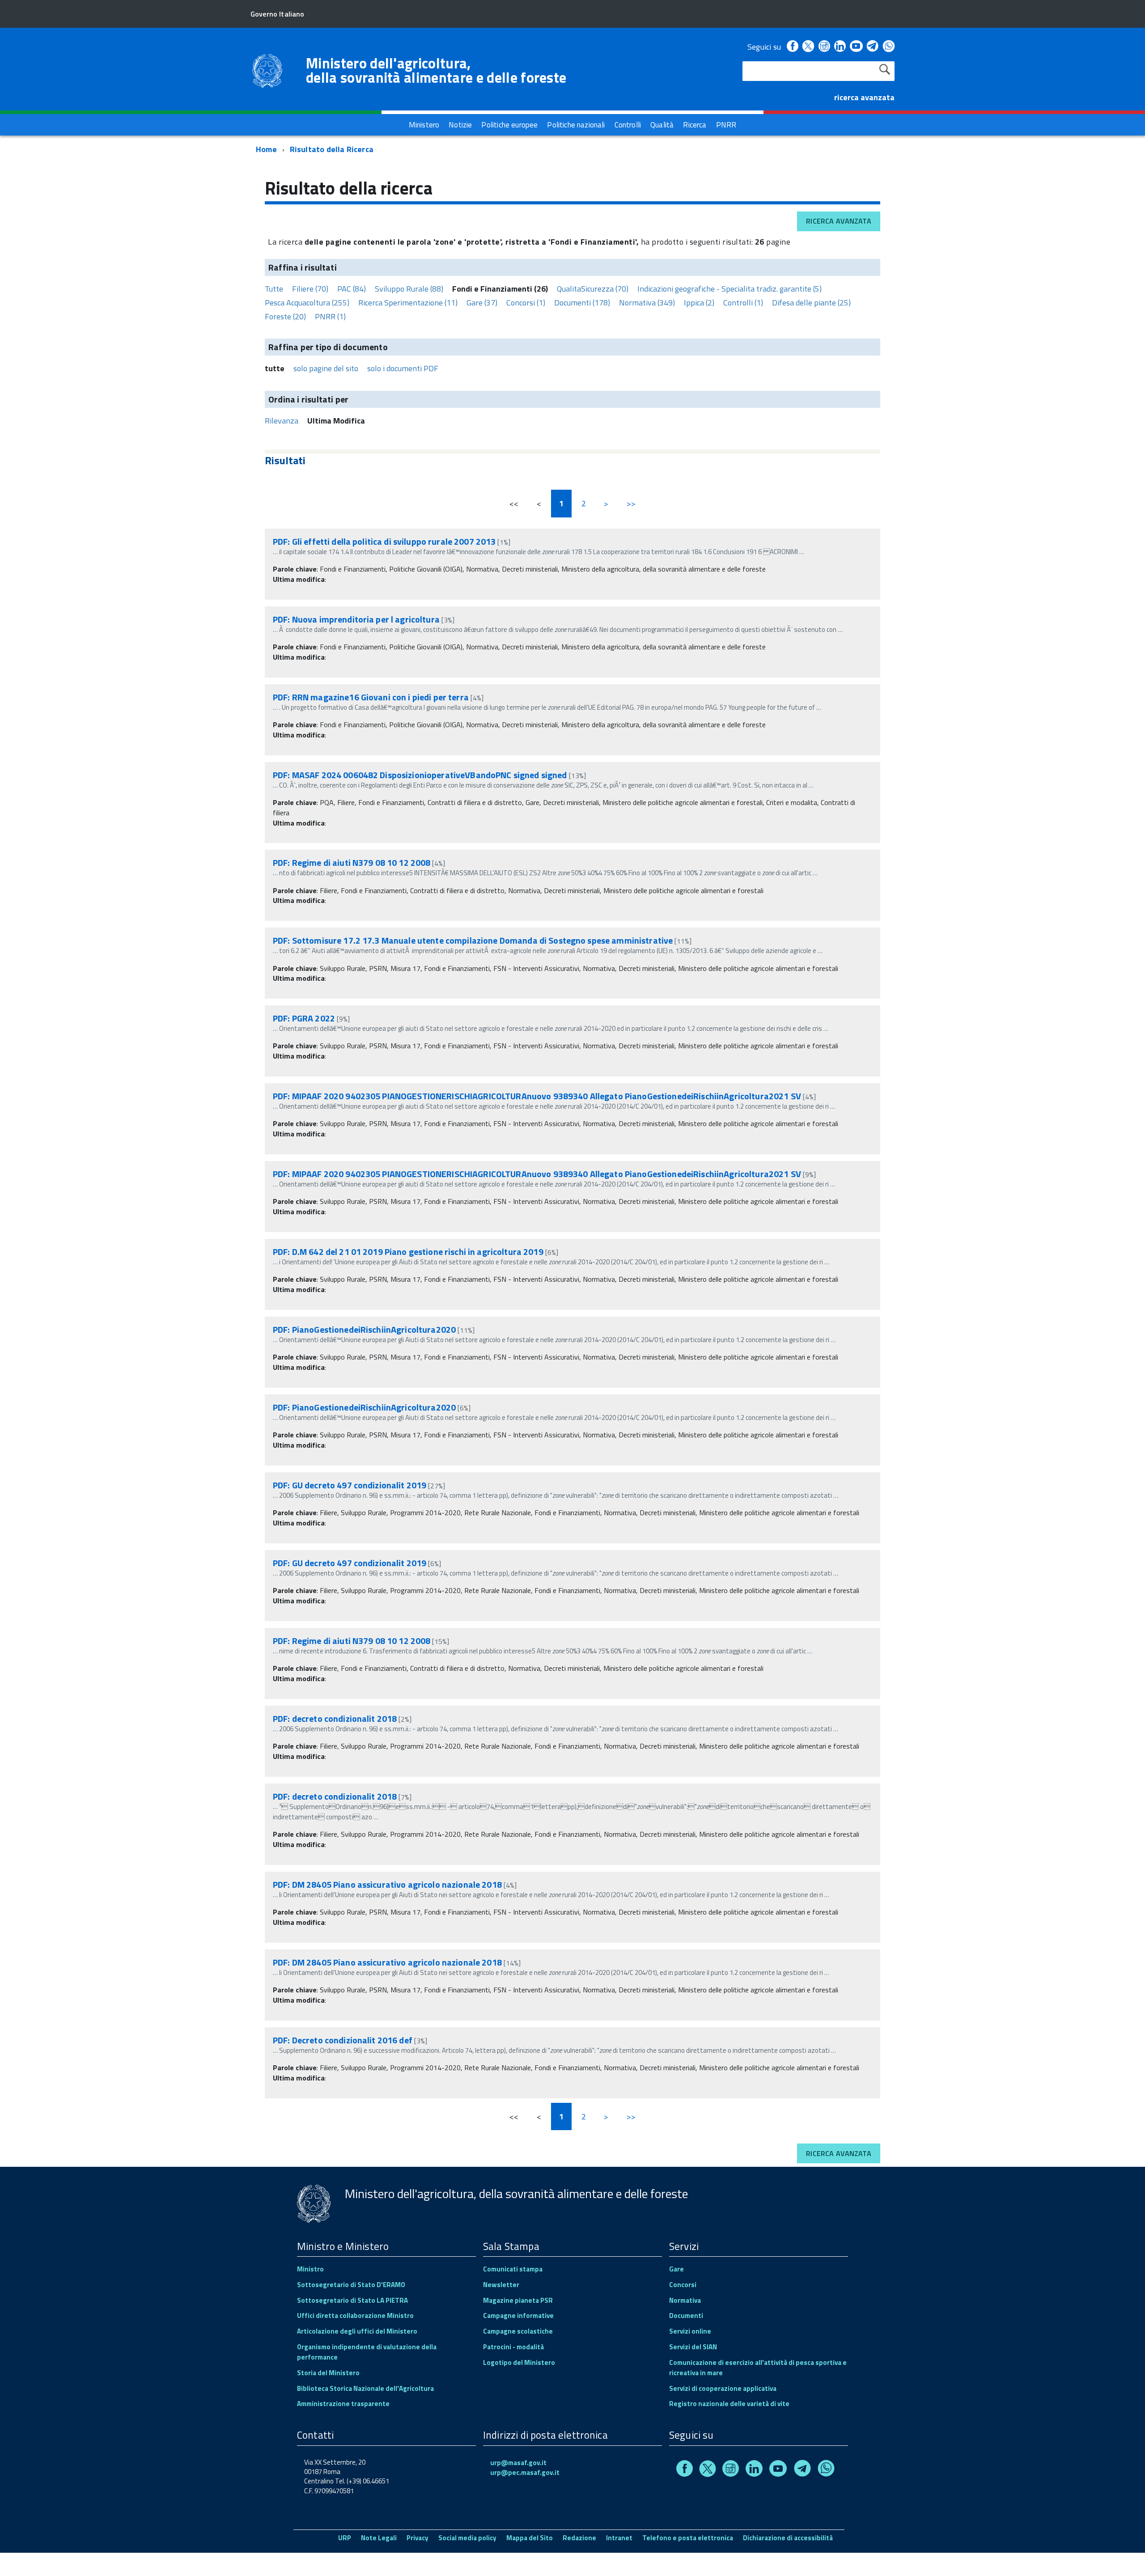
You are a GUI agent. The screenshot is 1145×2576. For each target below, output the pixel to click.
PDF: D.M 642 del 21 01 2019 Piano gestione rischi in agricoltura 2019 (408, 1252)
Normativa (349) (647, 303)
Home (266, 149)
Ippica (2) (699, 303)
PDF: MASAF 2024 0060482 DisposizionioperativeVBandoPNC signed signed (420, 775)
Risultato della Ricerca (332, 149)
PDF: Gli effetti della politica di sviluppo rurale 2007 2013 (384, 541)
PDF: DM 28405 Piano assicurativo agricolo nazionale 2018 (387, 1884)
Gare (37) (482, 303)
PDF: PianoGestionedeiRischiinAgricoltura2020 (364, 1329)
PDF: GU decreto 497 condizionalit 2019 (350, 1485)
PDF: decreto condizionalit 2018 (335, 1718)
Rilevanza (282, 421)
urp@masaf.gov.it (518, 2463)
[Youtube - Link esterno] (856, 47)
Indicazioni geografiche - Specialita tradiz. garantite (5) (729, 289)
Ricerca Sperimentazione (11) (408, 303)
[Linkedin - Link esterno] (840, 47)
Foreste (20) (285, 316)
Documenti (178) (582, 303)
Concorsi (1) (526, 303)
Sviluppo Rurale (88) (409, 289)
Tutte (274, 289)
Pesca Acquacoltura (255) (307, 303)
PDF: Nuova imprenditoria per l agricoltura (356, 619)
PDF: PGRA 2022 (304, 1018)
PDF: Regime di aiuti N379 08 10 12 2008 (352, 862)
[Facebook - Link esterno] (793, 47)
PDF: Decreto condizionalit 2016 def (343, 2040)
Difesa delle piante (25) (811, 303)
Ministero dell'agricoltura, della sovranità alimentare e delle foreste (436, 70)
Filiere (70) (310, 289)
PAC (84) (352, 289)
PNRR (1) (330, 316)
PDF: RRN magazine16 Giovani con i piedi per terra (371, 697)
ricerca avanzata (864, 97)
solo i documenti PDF (403, 368)
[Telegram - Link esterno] (873, 47)
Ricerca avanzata (839, 221)
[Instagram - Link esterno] (824, 47)
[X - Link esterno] (808, 47)
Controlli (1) (743, 303)
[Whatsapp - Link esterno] (889, 47)
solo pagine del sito (326, 368)
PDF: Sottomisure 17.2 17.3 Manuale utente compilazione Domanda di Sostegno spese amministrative (473, 940)
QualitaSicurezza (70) (593, 289)
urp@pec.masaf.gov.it (525, 2472)
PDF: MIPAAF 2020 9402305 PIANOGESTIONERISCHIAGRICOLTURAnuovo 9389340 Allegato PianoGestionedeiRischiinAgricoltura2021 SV (537, 1096)
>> (631, 503)
